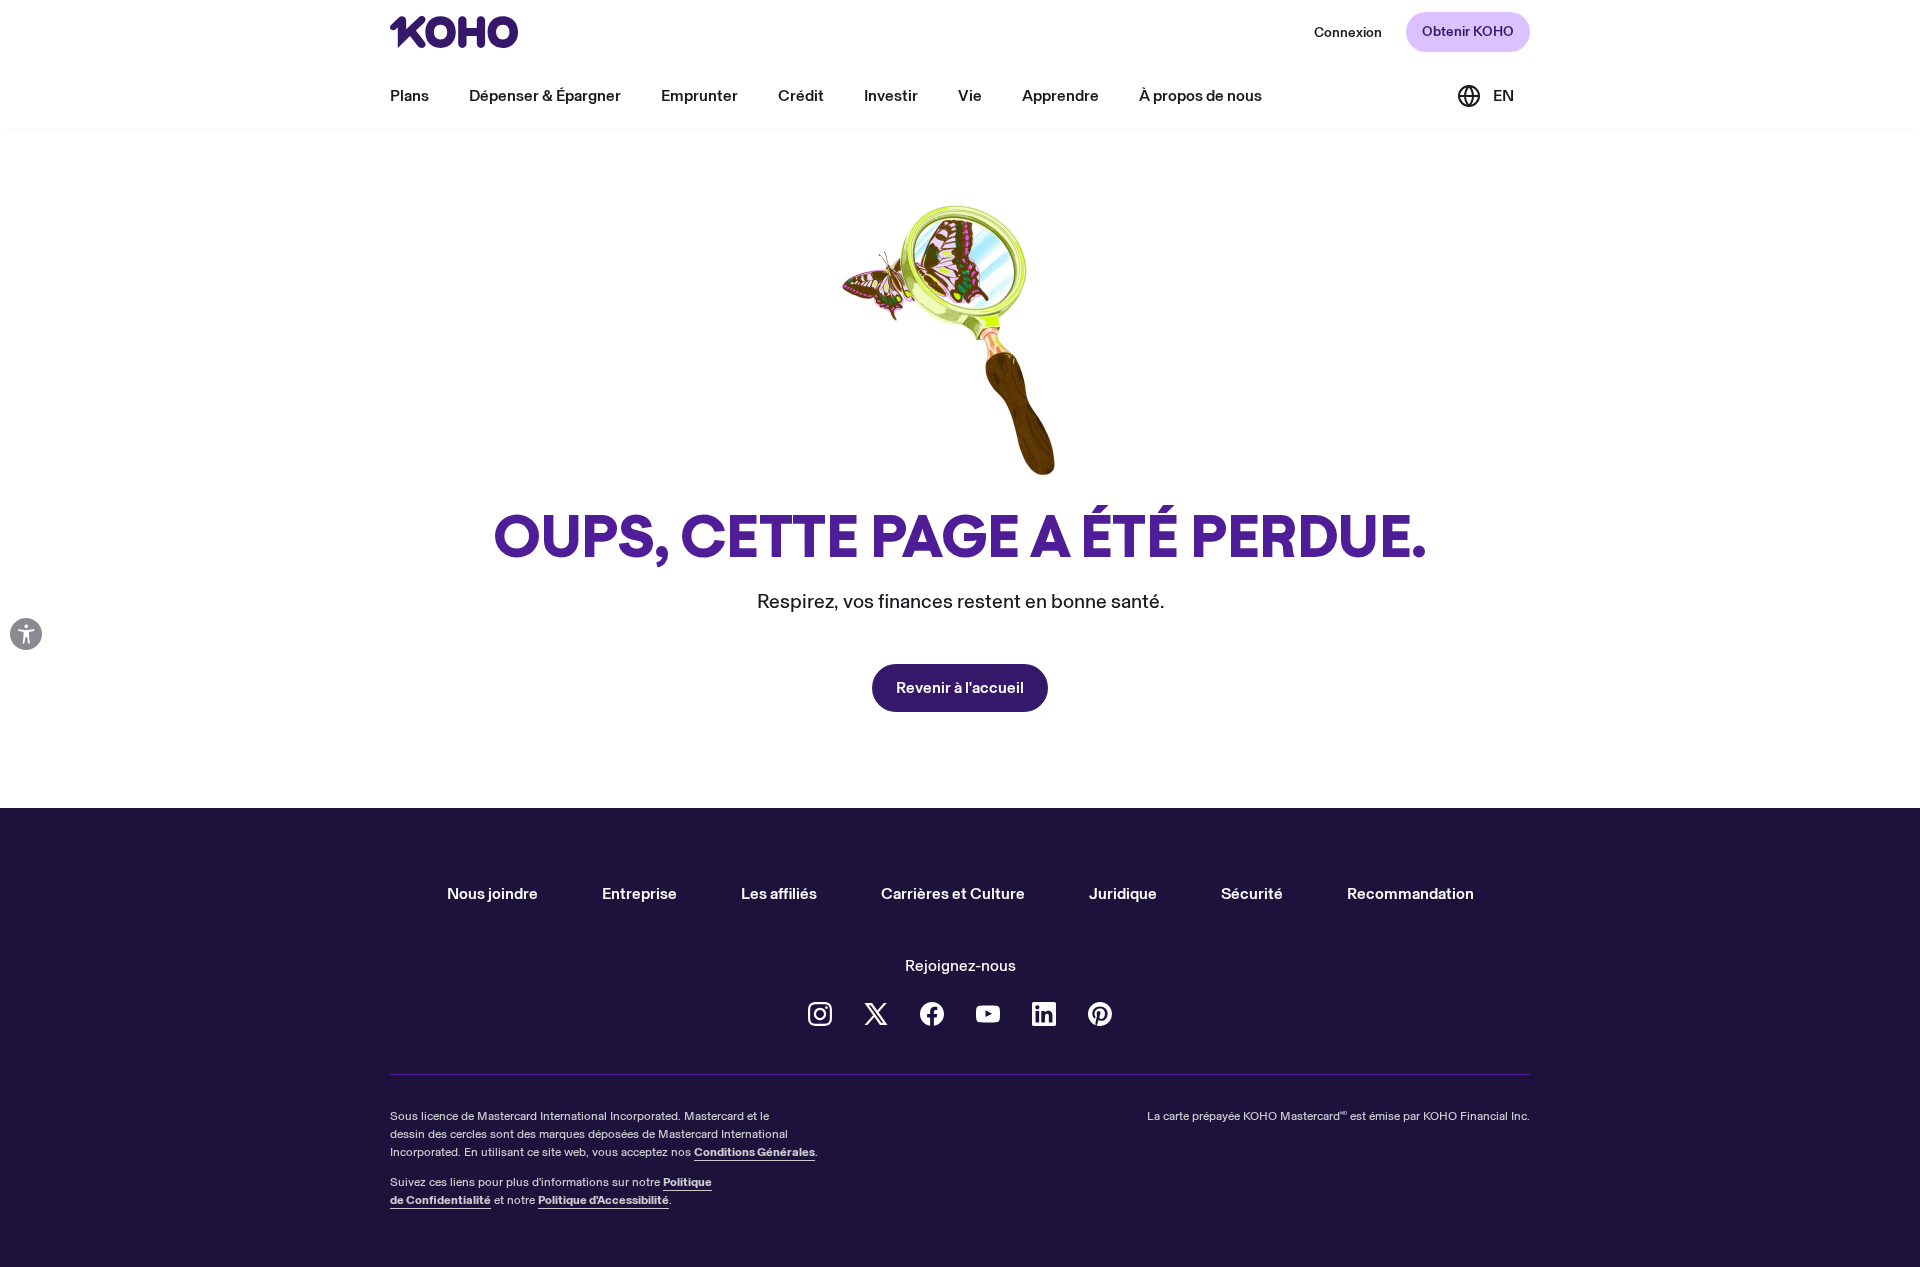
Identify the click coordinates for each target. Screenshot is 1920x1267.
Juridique (1123, 893)
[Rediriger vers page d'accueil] (454, 32)
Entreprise (639, 893)
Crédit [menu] (801, 95)
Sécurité (1252, 893)
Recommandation (1410, 893)
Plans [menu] (409, 95)
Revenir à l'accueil (960, 687)
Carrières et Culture (953, 893)
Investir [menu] (891, 95)
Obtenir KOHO (1468, 31)
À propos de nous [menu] (1200, 95)
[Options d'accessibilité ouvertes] (26, 634)
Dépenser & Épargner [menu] (545, 95)
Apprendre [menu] (1060, 95)
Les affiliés (779, 893)
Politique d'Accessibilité (603, 1200)
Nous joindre (492, 893)
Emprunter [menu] (699, 95)
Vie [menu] (970, 95)
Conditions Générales (754, 1152)
